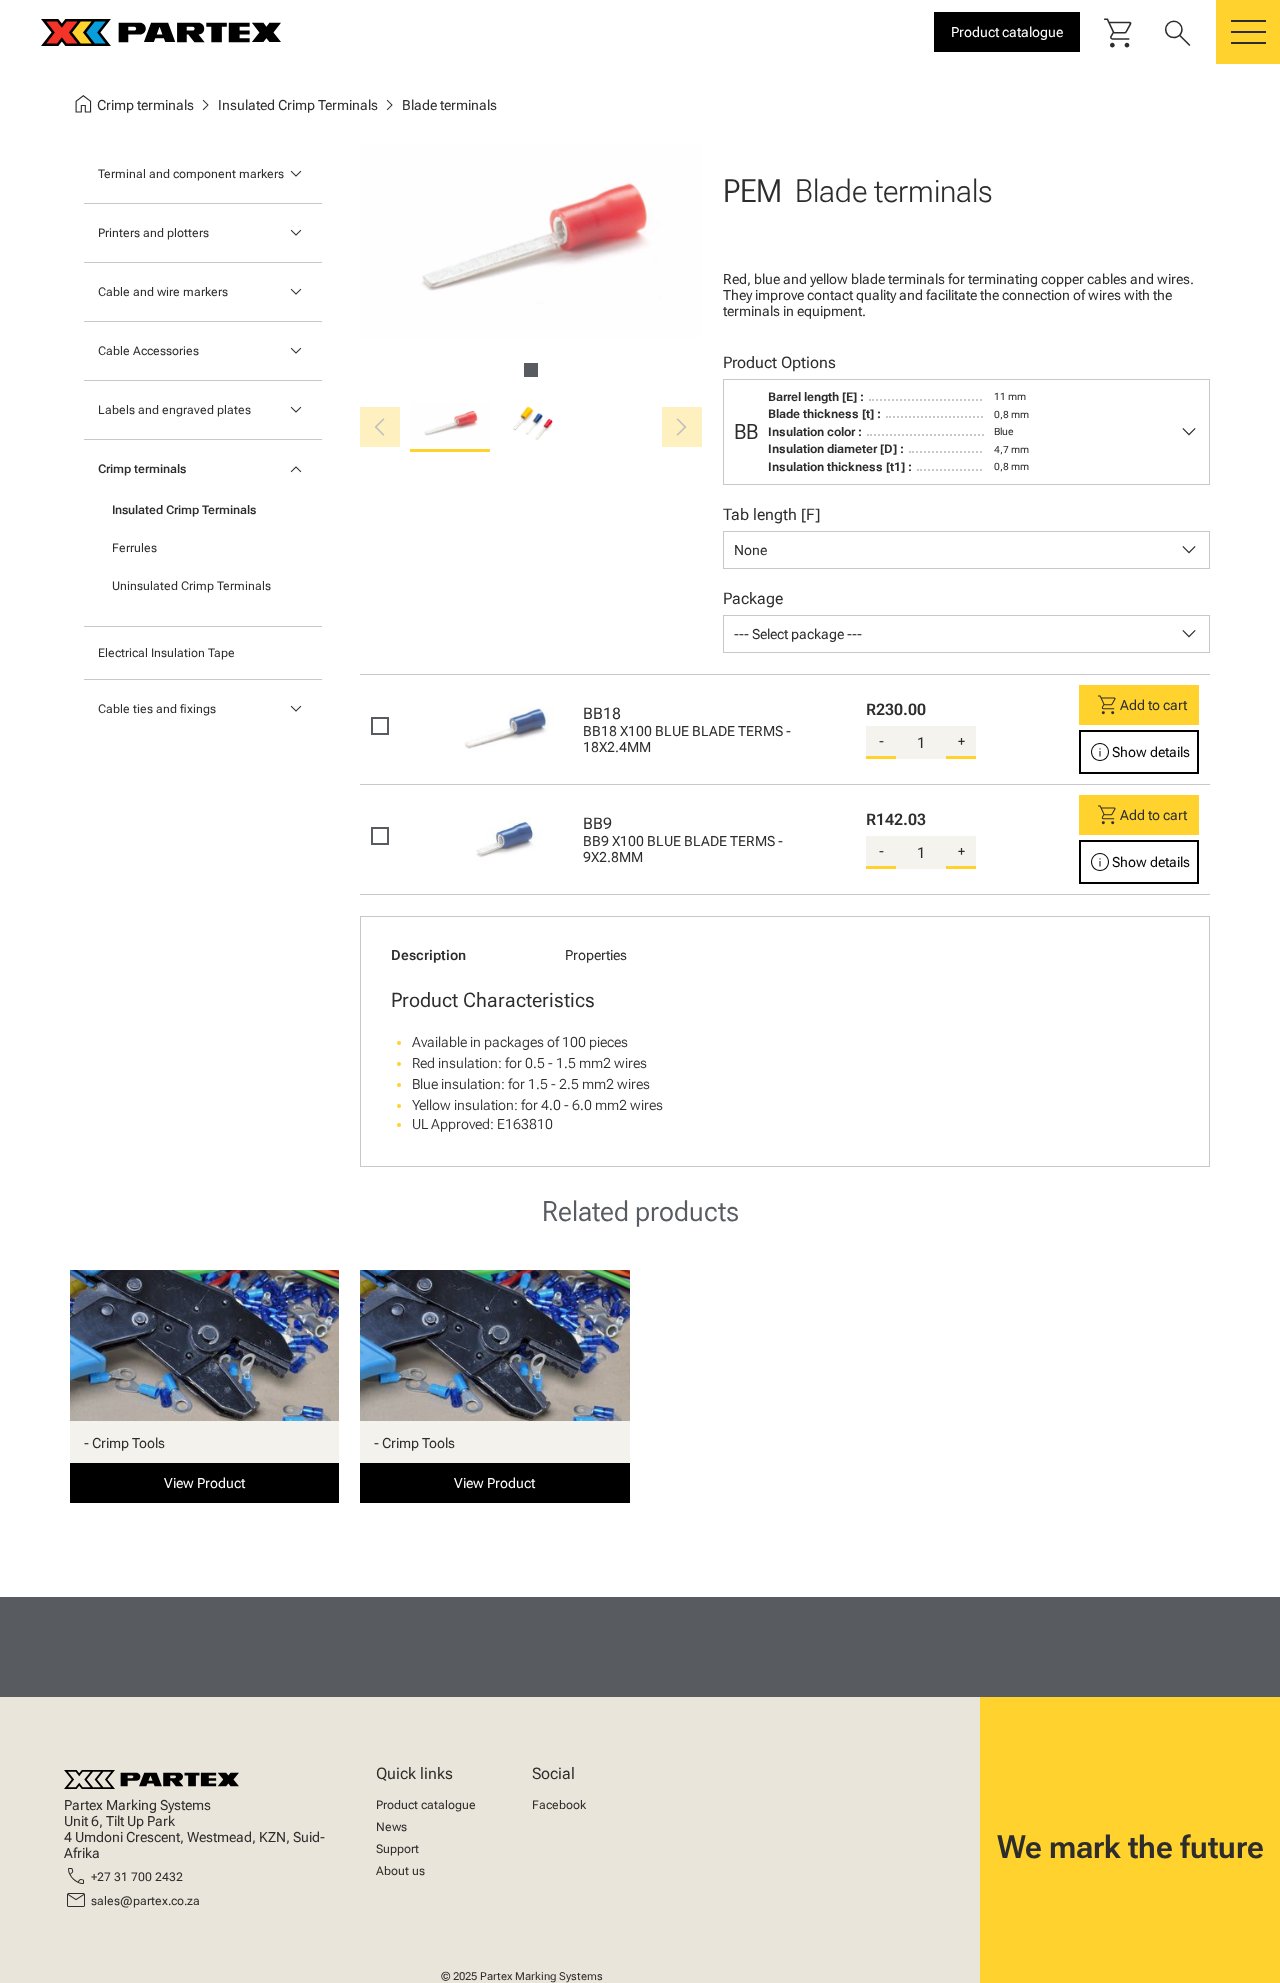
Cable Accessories (148, 351)
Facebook (559, 1805)
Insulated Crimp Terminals (184, 510)
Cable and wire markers (163, 292)
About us (400, 1871)
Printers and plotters (153, 233)
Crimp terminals (142, 469)
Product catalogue (426, 1805)
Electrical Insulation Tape (166, 653)
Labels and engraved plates (174, 410)
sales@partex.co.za (145, 1901)
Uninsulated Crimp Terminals (191, 586)
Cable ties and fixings (157, 709)
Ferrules (134, 548)
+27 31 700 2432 (137, 1877)
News (391, 1827)
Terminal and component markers (191, 174)
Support (397, 1849)
